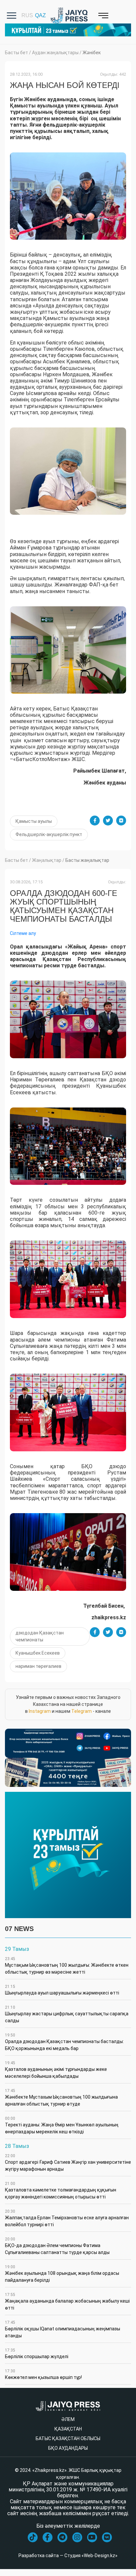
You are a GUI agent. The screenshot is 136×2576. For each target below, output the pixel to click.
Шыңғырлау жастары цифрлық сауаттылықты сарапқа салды (67, 2014)
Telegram (82, 1711)
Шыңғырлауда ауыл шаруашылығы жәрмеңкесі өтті (62, 1990)
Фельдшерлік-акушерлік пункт (49, 834)
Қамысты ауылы (34, 821)
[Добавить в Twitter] (108, 821)
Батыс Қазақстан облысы (68, 2438)
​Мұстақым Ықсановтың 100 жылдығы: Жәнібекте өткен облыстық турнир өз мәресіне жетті (67, 1966)
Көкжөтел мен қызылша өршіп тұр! (43, 2374)
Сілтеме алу (23, 933)
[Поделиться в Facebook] (95, 821)
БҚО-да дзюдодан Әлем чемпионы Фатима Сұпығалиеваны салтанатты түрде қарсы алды (57, 2246)
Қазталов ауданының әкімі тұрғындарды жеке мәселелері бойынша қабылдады (56, 2070)
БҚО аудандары (68, 2448)
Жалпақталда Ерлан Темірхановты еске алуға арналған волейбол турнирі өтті (67, 2218)
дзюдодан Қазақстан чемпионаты (40, 1636)
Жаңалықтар (47, 860)
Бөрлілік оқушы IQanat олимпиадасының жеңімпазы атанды (63, 2329)
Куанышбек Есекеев (38, 1653)
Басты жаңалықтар (87, 860)
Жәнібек (92, 53)
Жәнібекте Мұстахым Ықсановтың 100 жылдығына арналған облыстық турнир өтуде (61, 2097)
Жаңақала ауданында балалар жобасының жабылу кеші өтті (67, 2301)
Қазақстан (68, 2429)
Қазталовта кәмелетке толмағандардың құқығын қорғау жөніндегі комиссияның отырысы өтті (61, 2190)
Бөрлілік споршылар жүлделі (37, 2354)
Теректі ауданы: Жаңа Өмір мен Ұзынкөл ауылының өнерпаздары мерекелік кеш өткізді (62, 2125)
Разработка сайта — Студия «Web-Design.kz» (68, 2556)
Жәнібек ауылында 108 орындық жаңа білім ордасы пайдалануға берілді (62, 2274)
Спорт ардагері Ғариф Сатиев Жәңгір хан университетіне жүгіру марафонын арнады (68, 2163)
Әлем (68, 2419)
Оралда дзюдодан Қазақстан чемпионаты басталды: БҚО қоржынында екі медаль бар (64, 2042)
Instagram (40, 1711)
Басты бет (17, 53)
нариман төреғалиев (38, 1666)
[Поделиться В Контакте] (121, 821)
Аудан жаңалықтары (55, 53)
